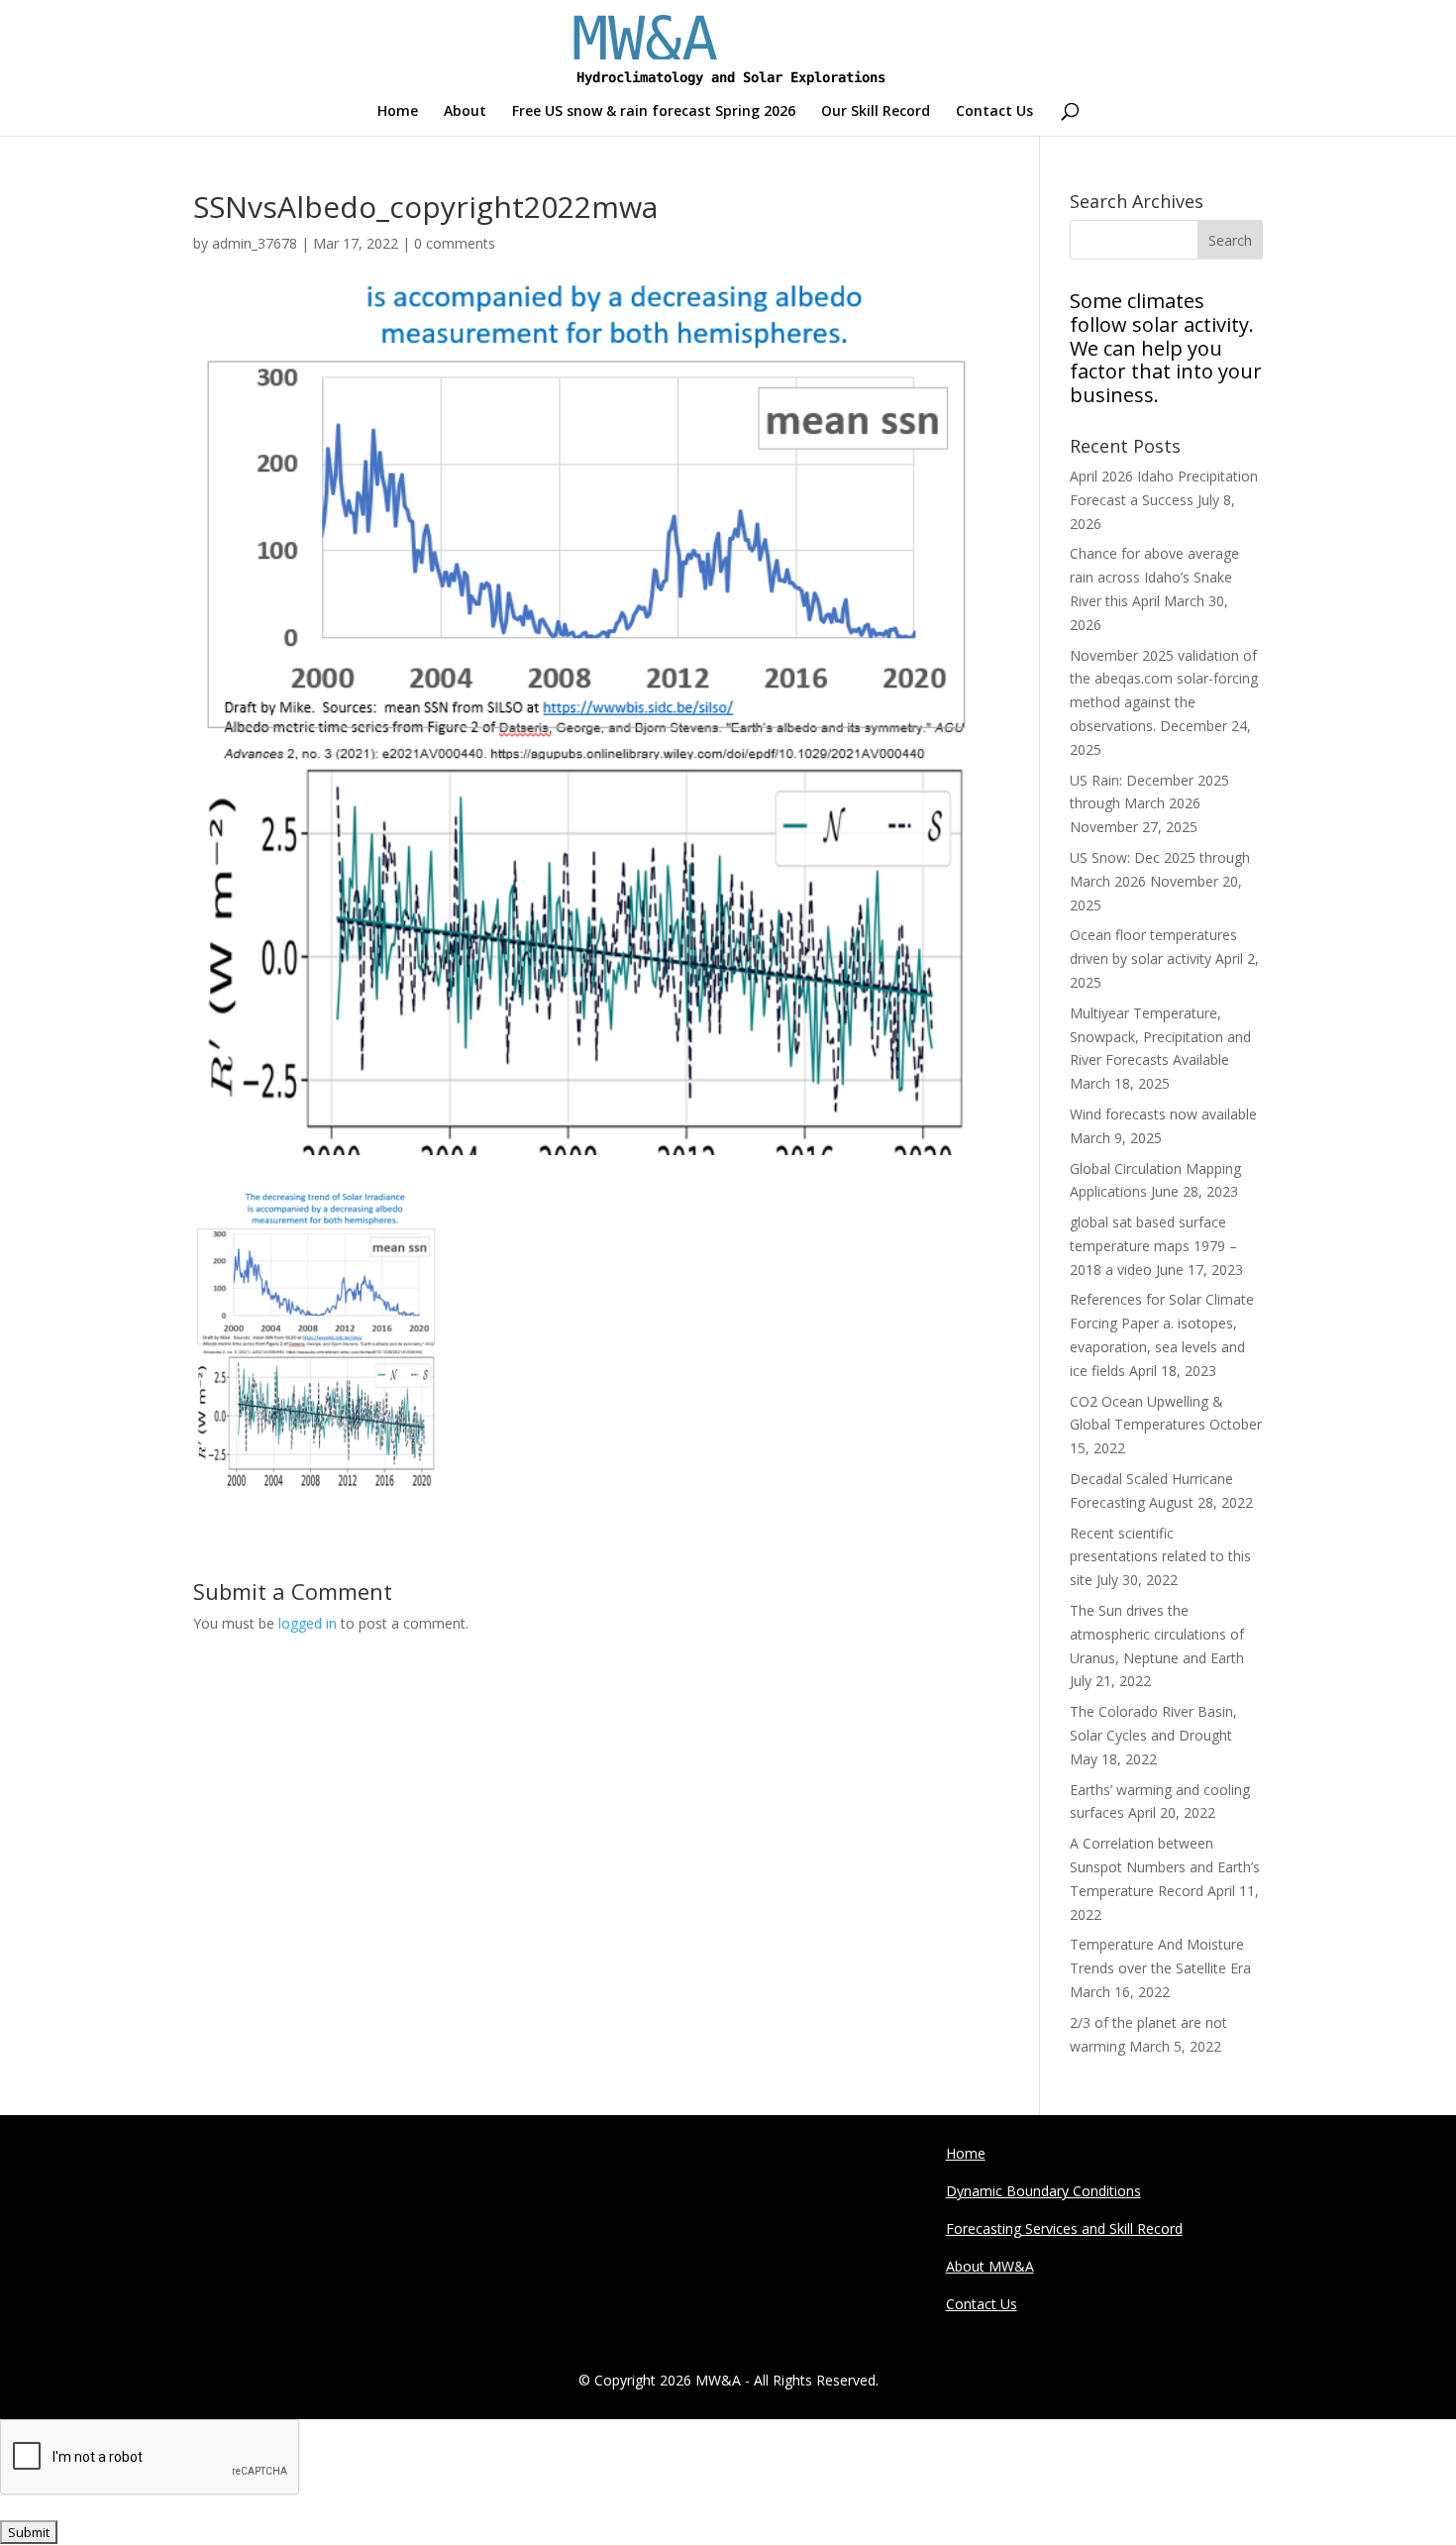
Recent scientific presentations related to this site (1160, 1557)
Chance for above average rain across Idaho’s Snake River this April (1154, 577)
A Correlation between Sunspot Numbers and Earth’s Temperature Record (1165, 1867)
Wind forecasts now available (1163, 1114)
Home (398, 112)
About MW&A (990, 2266)
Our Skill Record (876, 112)
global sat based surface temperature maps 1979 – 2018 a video (1153, 1246)
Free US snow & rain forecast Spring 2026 (654, 112)
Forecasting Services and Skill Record (1064, 2228)
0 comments (455, 243)
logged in (308, 1623)
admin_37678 (255, 243)
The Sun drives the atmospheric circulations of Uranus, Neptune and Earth (1157, 1634)
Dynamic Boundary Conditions (1043, 2191)
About (465, 112)
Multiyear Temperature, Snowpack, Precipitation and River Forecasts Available (1160, 1037)
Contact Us (994, 112)
